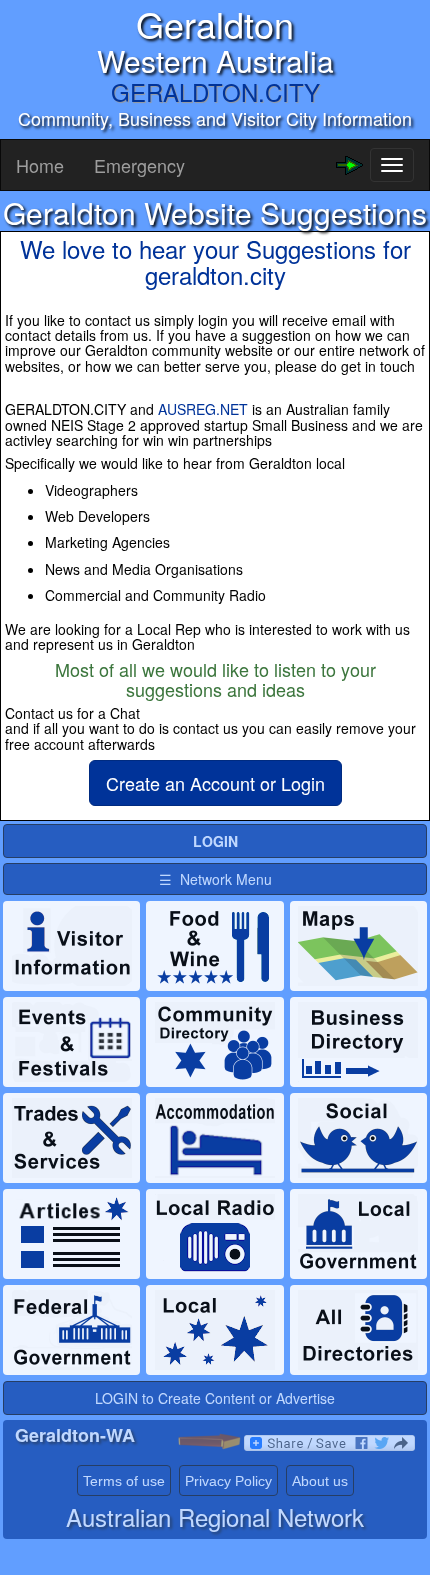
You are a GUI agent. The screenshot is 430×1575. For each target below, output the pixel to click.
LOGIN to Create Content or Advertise (215, 1398)
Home (40, 165)
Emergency (139, 165)
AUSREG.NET (203, 409)
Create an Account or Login (215, 783)
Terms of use (124, 1481)
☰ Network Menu (215, 879)
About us (320, 1481)
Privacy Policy (228, 1481)
